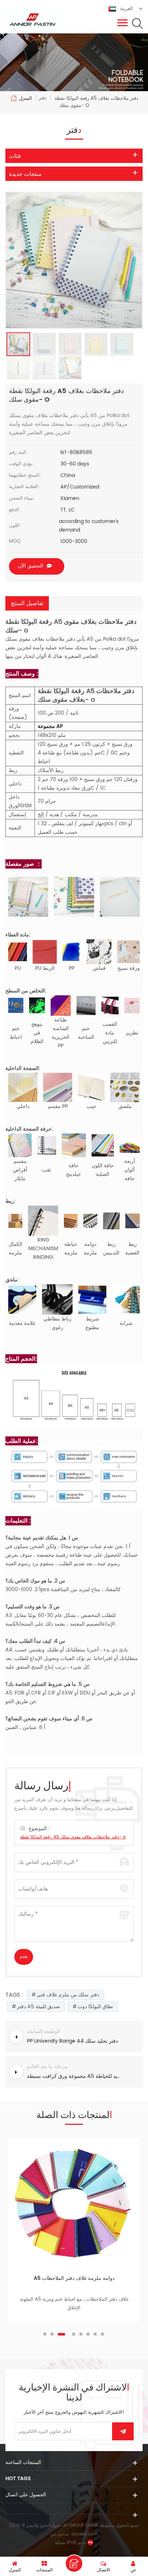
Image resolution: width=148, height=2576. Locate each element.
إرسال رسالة (74, 2563)
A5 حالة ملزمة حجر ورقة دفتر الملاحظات (74, 2278)
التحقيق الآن (31, 566)
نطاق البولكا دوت (95, 2007)
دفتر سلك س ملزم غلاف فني (68, 1995)
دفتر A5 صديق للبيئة (38, 2007)
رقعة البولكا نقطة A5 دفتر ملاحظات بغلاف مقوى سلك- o (73, 1837)
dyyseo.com (85, 2534)
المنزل (26, 98)
